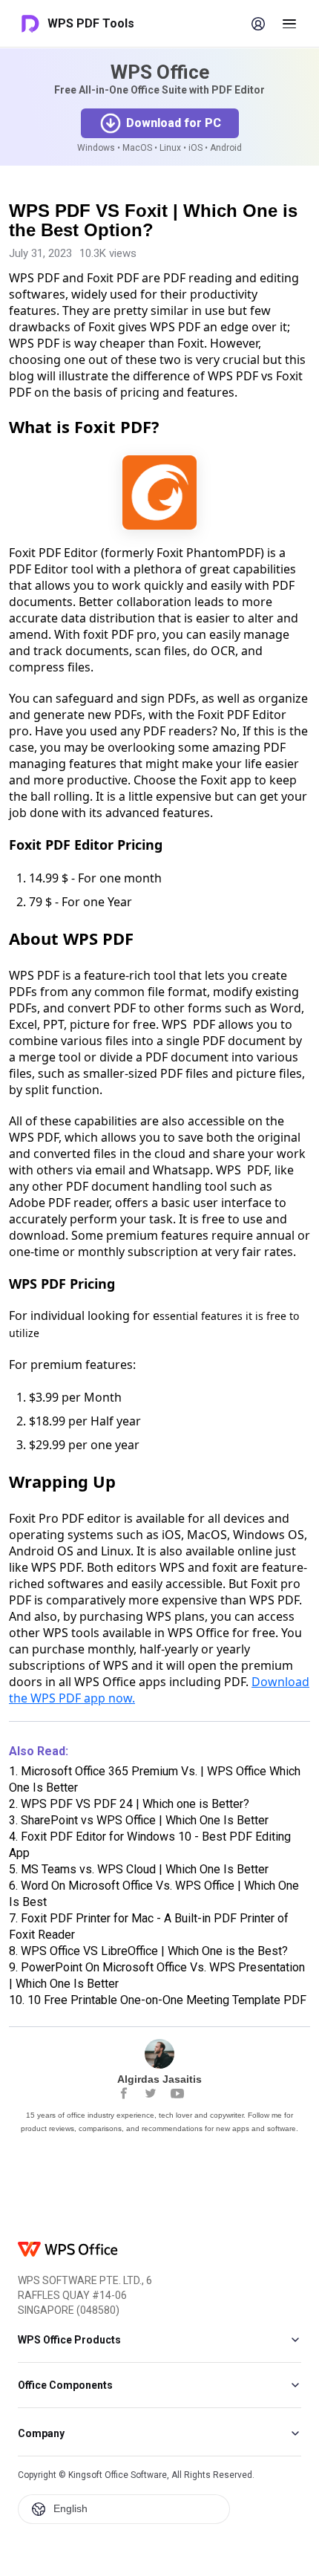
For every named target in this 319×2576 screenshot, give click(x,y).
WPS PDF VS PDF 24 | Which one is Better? (129, 1804)
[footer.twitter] (151, 2093)
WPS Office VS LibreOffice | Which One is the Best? (148, 1951)
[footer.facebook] (124, 2093)
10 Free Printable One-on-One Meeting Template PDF (158, 2000)
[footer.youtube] (177, 2093)
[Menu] (289, 24)
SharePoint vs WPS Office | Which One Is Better (139, 1820)
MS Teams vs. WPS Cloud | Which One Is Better (139, 1869)
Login (258, 24)
